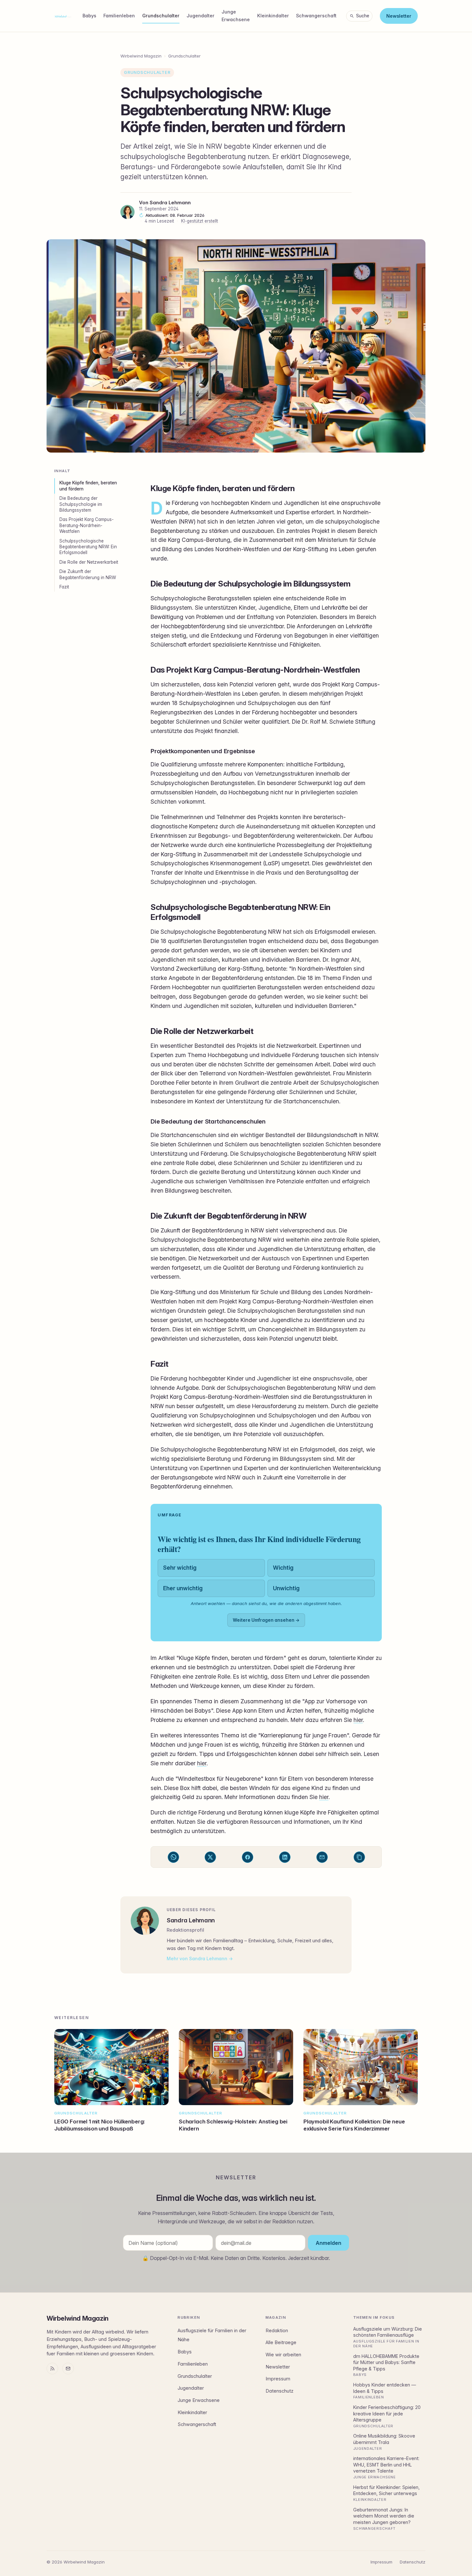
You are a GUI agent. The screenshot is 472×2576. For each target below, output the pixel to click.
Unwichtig (286, 1588)
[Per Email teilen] (322, 1857)
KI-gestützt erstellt (200, 221)
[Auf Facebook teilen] (248, 1857)
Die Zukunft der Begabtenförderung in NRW (88, 574)
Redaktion (277, 2331)
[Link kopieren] (359, 1857)
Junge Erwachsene (236, 16)
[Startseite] (63, 16)
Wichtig (283, 1568)
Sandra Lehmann (170, 203)
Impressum (278, 2379)
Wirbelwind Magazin (141, 56)
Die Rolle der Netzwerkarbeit (89, 562)
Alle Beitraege (281, 2342)
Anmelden (328, 2243)
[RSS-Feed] (52, 2369)
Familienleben (119, 16)
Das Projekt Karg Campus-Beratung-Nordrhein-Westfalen (87, 525)
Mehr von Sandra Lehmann (197, 1958)
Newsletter (399, 16)
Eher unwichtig (183, 1588)
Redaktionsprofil (185, 1930)
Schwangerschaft (316, 16)
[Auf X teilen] (210, 1857)
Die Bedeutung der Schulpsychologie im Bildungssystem (81, 504)
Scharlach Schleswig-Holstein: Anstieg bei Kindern (233, 2125)
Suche (363, 16)
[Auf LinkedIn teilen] (285, 1857)
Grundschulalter (161, 16)
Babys (89, 16)
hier (358, 1720)
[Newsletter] (68, 2369)
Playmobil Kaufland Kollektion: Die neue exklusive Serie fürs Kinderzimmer (354, 2125)
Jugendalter (201, 16)
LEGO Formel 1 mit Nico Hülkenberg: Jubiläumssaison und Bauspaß (100, 2125)
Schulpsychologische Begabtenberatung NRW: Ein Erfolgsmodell (88, 547)
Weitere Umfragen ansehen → (266, 1620)
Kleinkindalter (273, 16)
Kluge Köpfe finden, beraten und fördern (88, 486)
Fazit (64, 587)
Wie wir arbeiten (283, 2355)
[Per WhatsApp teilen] (173, 1857)
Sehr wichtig (180, 1568)
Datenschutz (280, 2391)
